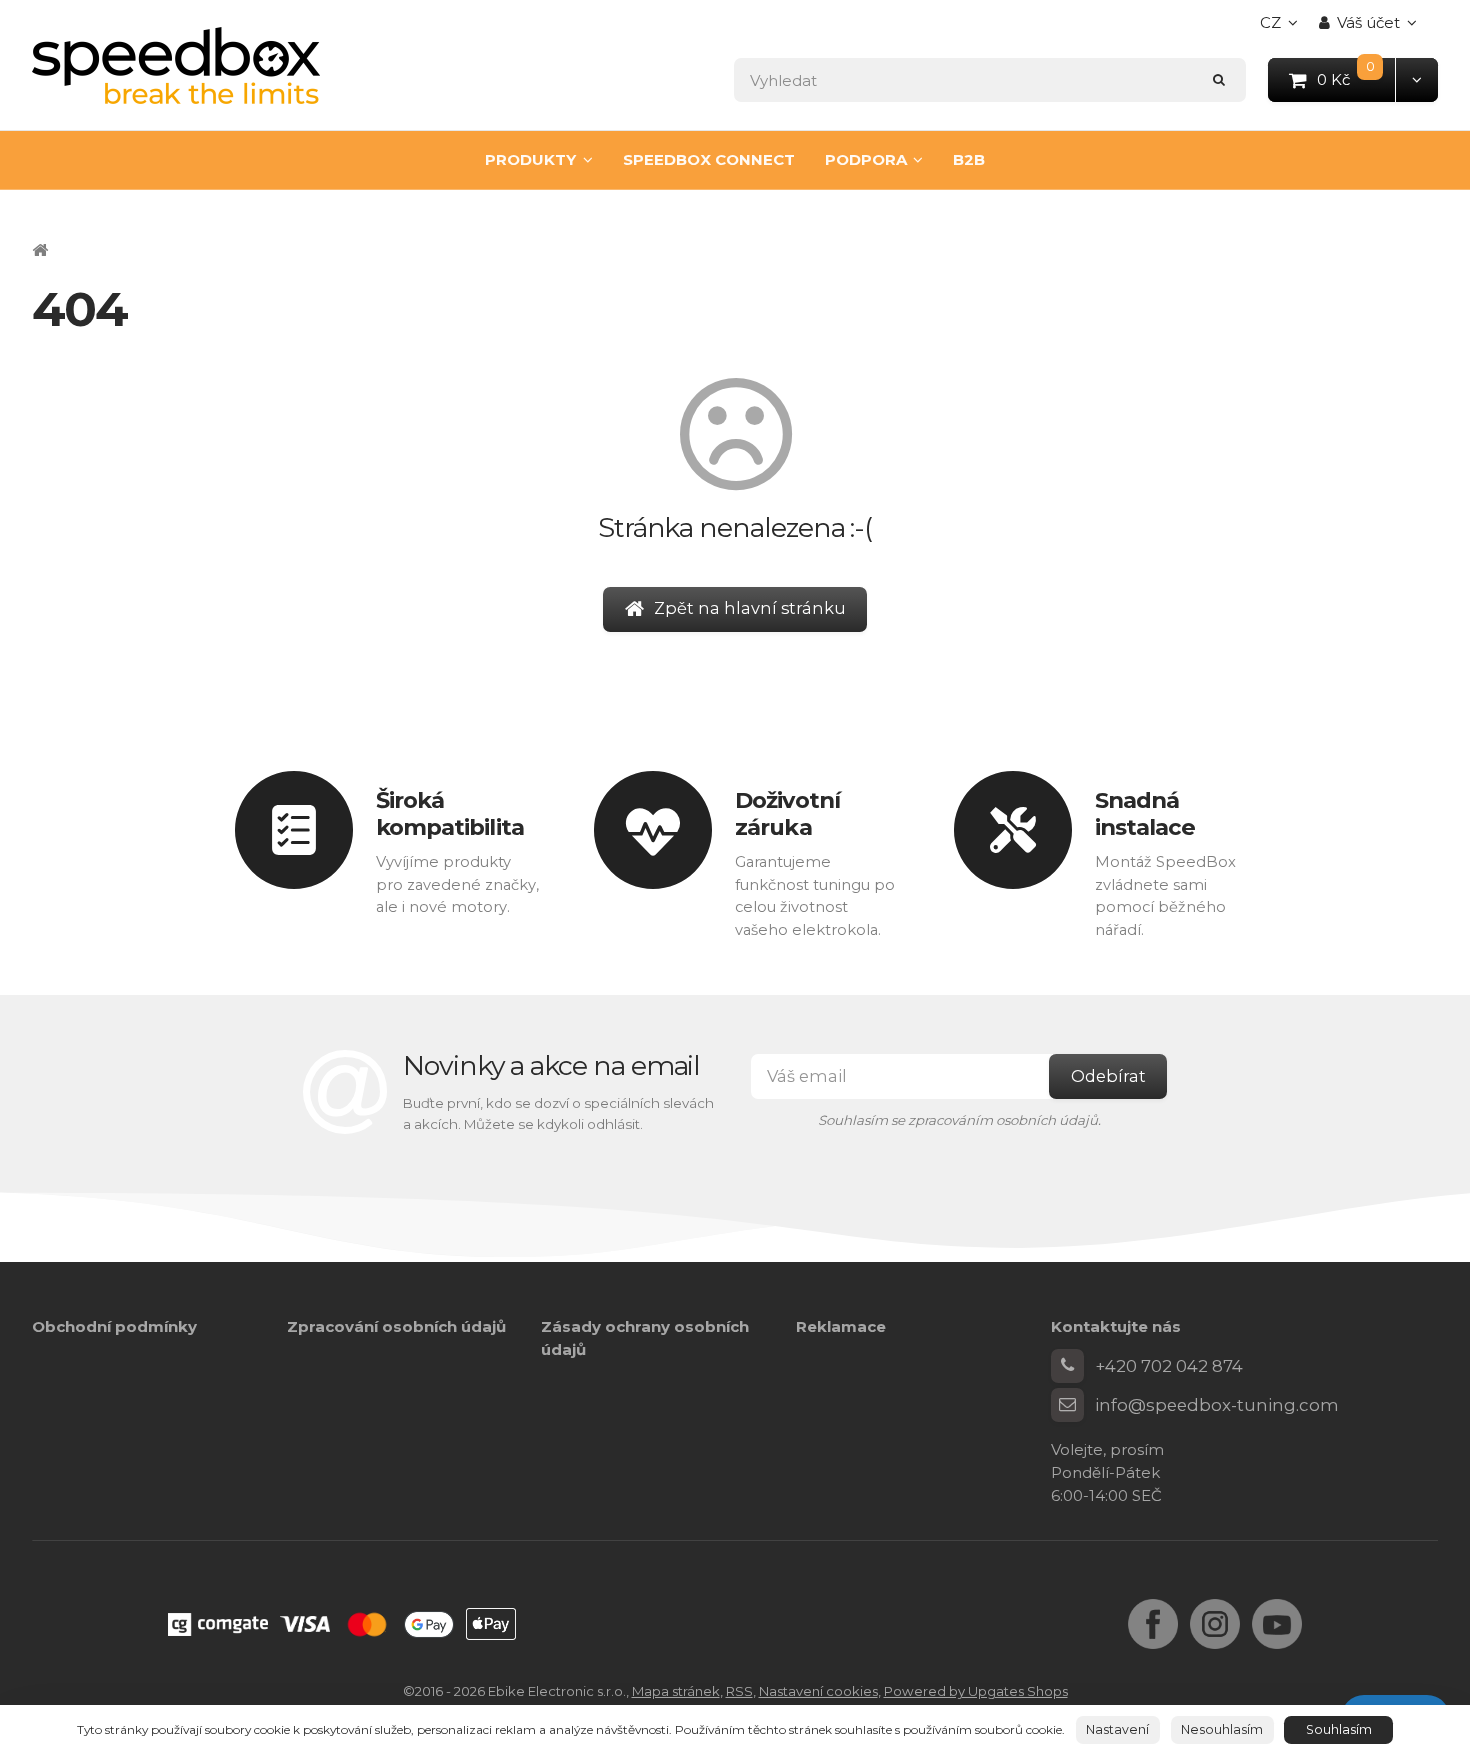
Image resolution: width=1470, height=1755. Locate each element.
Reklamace (841, 1326)
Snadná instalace (1145, 812)
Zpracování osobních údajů (396, 1326)
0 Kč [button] (1357, 78)
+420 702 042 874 (1169, 1366)
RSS (739, 1691)
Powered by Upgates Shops (976, 1691)
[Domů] (176, 65)
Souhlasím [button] (1339, 1729)
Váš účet (1368, 22)
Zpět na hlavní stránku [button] (750, 608)
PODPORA (866, 159)
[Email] (1068, 1405)
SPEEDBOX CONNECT (709, 159)
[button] (1416, 79)
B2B (969, 159)
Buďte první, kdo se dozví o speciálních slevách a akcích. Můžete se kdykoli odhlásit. (558, 1113)
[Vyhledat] (1219, 79)
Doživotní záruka (787, 812)
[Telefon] (1068, 1366)
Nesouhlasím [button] (1222, 1729)
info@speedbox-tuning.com (1217, 1405)
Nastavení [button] (1117, 1729)
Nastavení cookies (818, 1691)
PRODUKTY (530, 159)
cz (1284, 28)
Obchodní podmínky (114, 1326)
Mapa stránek (676, 1691)
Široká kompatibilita (450, 812)
